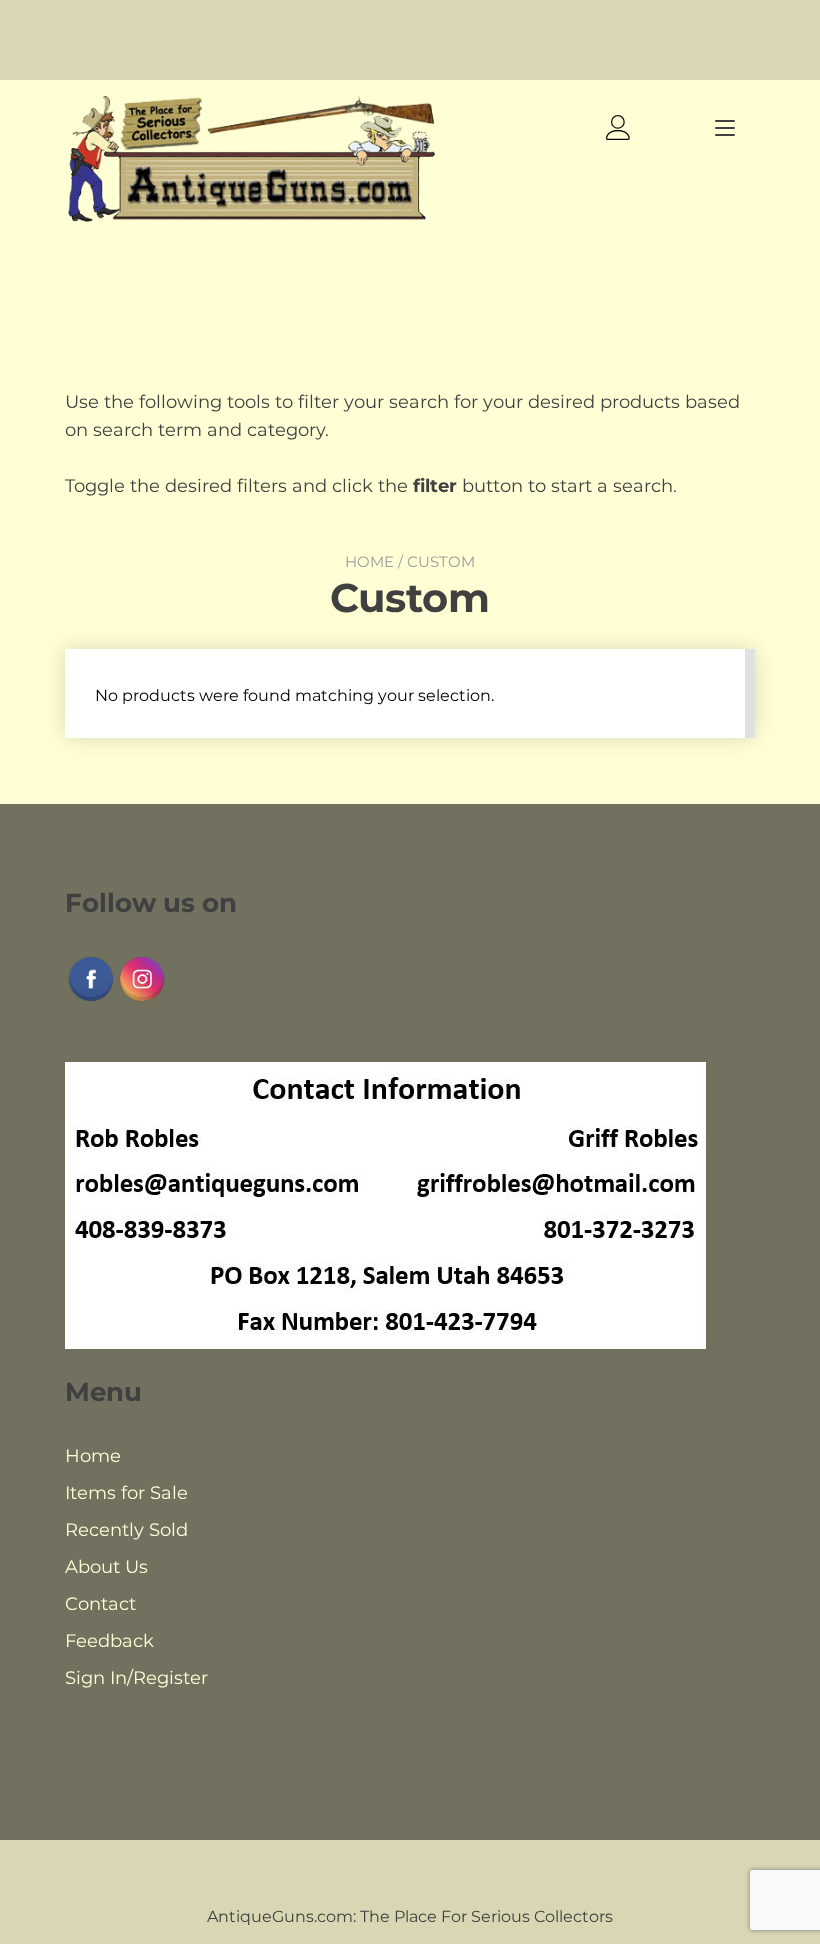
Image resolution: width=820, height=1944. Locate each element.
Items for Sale (126, 1493)
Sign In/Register (136, 1678)
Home (369, 561)
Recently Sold (126, 1530)
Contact (100, 1604)
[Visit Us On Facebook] (90, 998)
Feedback (109, 1641)
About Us (106, 1567)
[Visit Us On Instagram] (141, 998)
